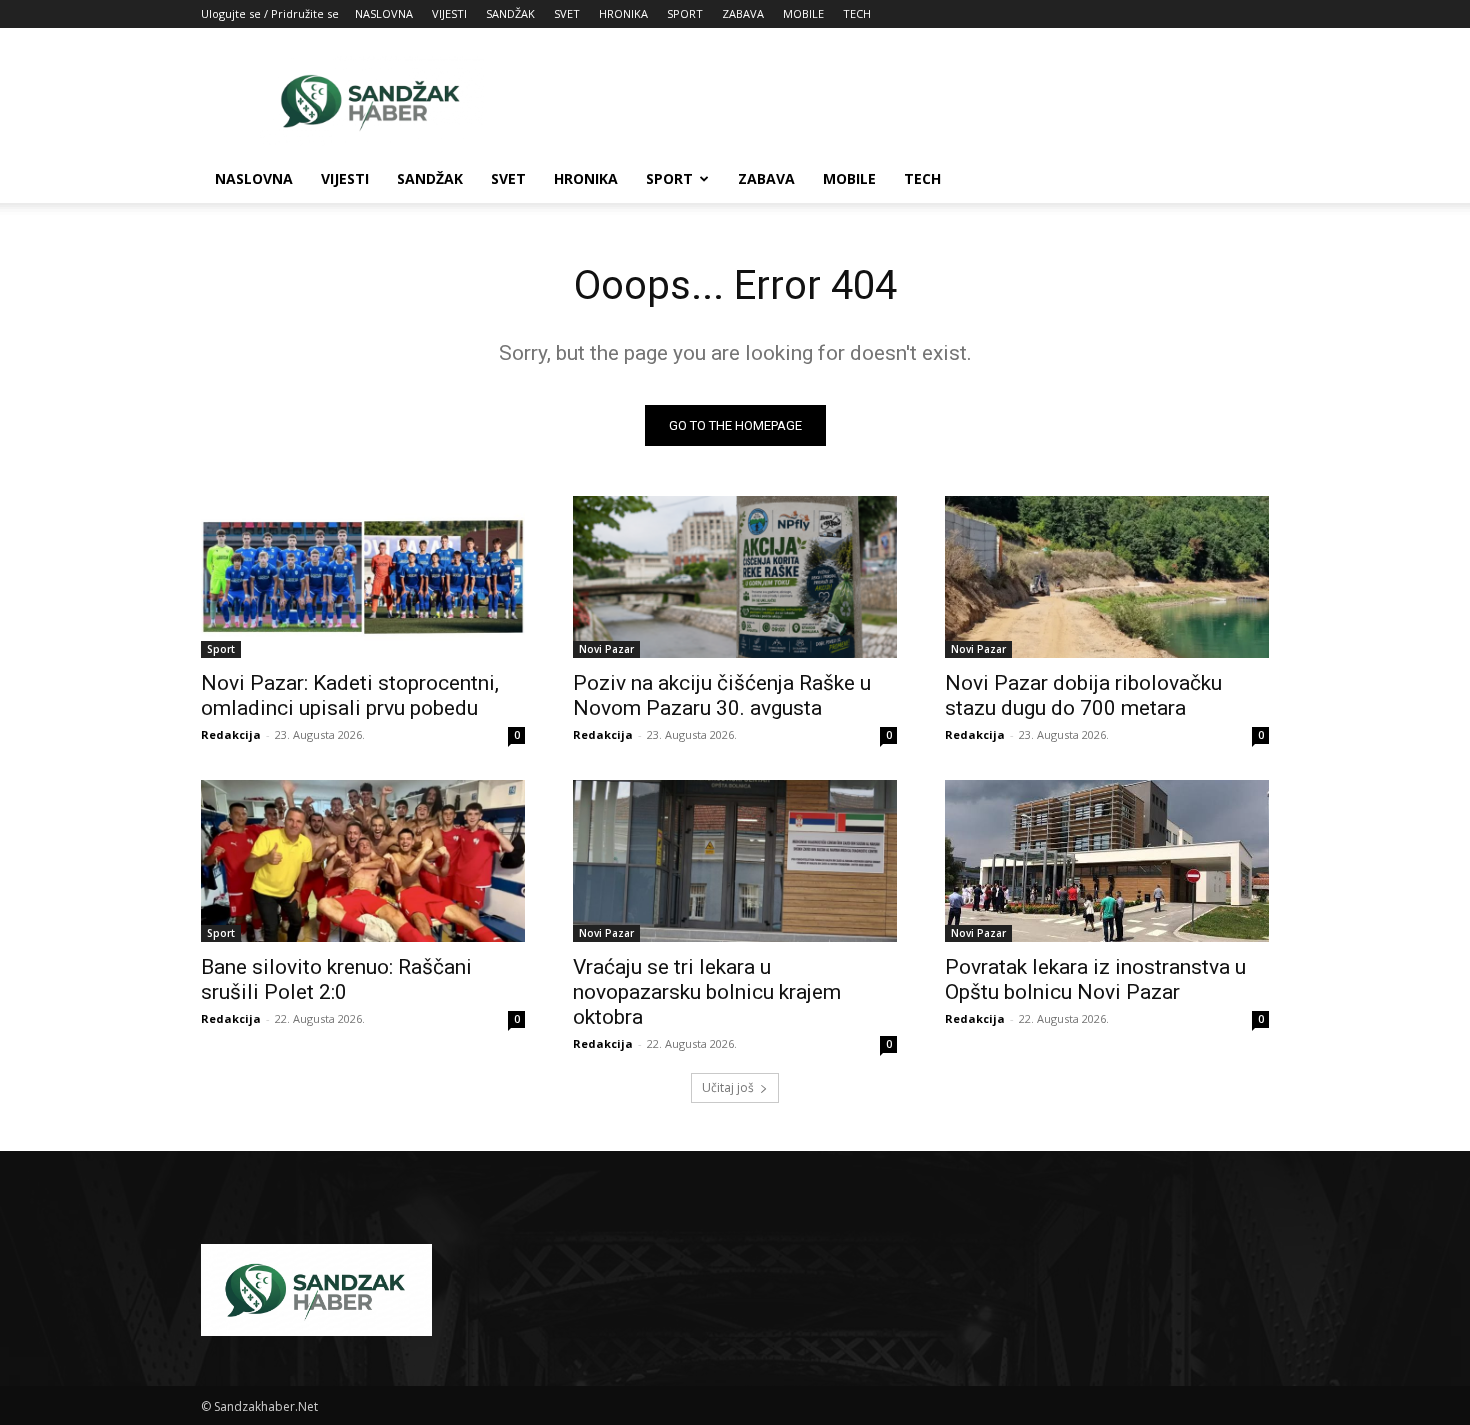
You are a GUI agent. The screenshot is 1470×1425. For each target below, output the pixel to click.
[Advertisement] (905, 101)
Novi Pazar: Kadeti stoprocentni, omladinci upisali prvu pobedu (350, 695)
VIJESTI (449, 13)
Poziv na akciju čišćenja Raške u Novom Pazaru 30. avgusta (722, 695)
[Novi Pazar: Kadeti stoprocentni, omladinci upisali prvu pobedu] (363, 577)
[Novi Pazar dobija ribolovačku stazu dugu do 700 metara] (1107, 577)
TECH (857, 13)
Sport (221, 649)
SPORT (685, 13)
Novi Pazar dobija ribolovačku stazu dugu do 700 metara (1083, 695)
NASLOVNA (384, 13)
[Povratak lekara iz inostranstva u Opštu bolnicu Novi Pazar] (1107, 861)
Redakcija (231, 734)
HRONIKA (623, 13)
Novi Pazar (606, 649)
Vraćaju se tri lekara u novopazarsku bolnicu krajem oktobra (707, 992)
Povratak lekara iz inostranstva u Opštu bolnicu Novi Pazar (1095, 979)
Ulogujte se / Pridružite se (270, 13)
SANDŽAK (510, 13)
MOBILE (803, 13)
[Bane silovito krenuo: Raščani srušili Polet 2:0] (363, 861)
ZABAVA (743, 13)
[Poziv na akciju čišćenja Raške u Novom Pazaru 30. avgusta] (735, 577)
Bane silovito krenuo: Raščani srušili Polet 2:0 (336, 979)
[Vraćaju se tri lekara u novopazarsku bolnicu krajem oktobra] (735, 861)
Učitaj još (728, 1087)
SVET (567, 13)
